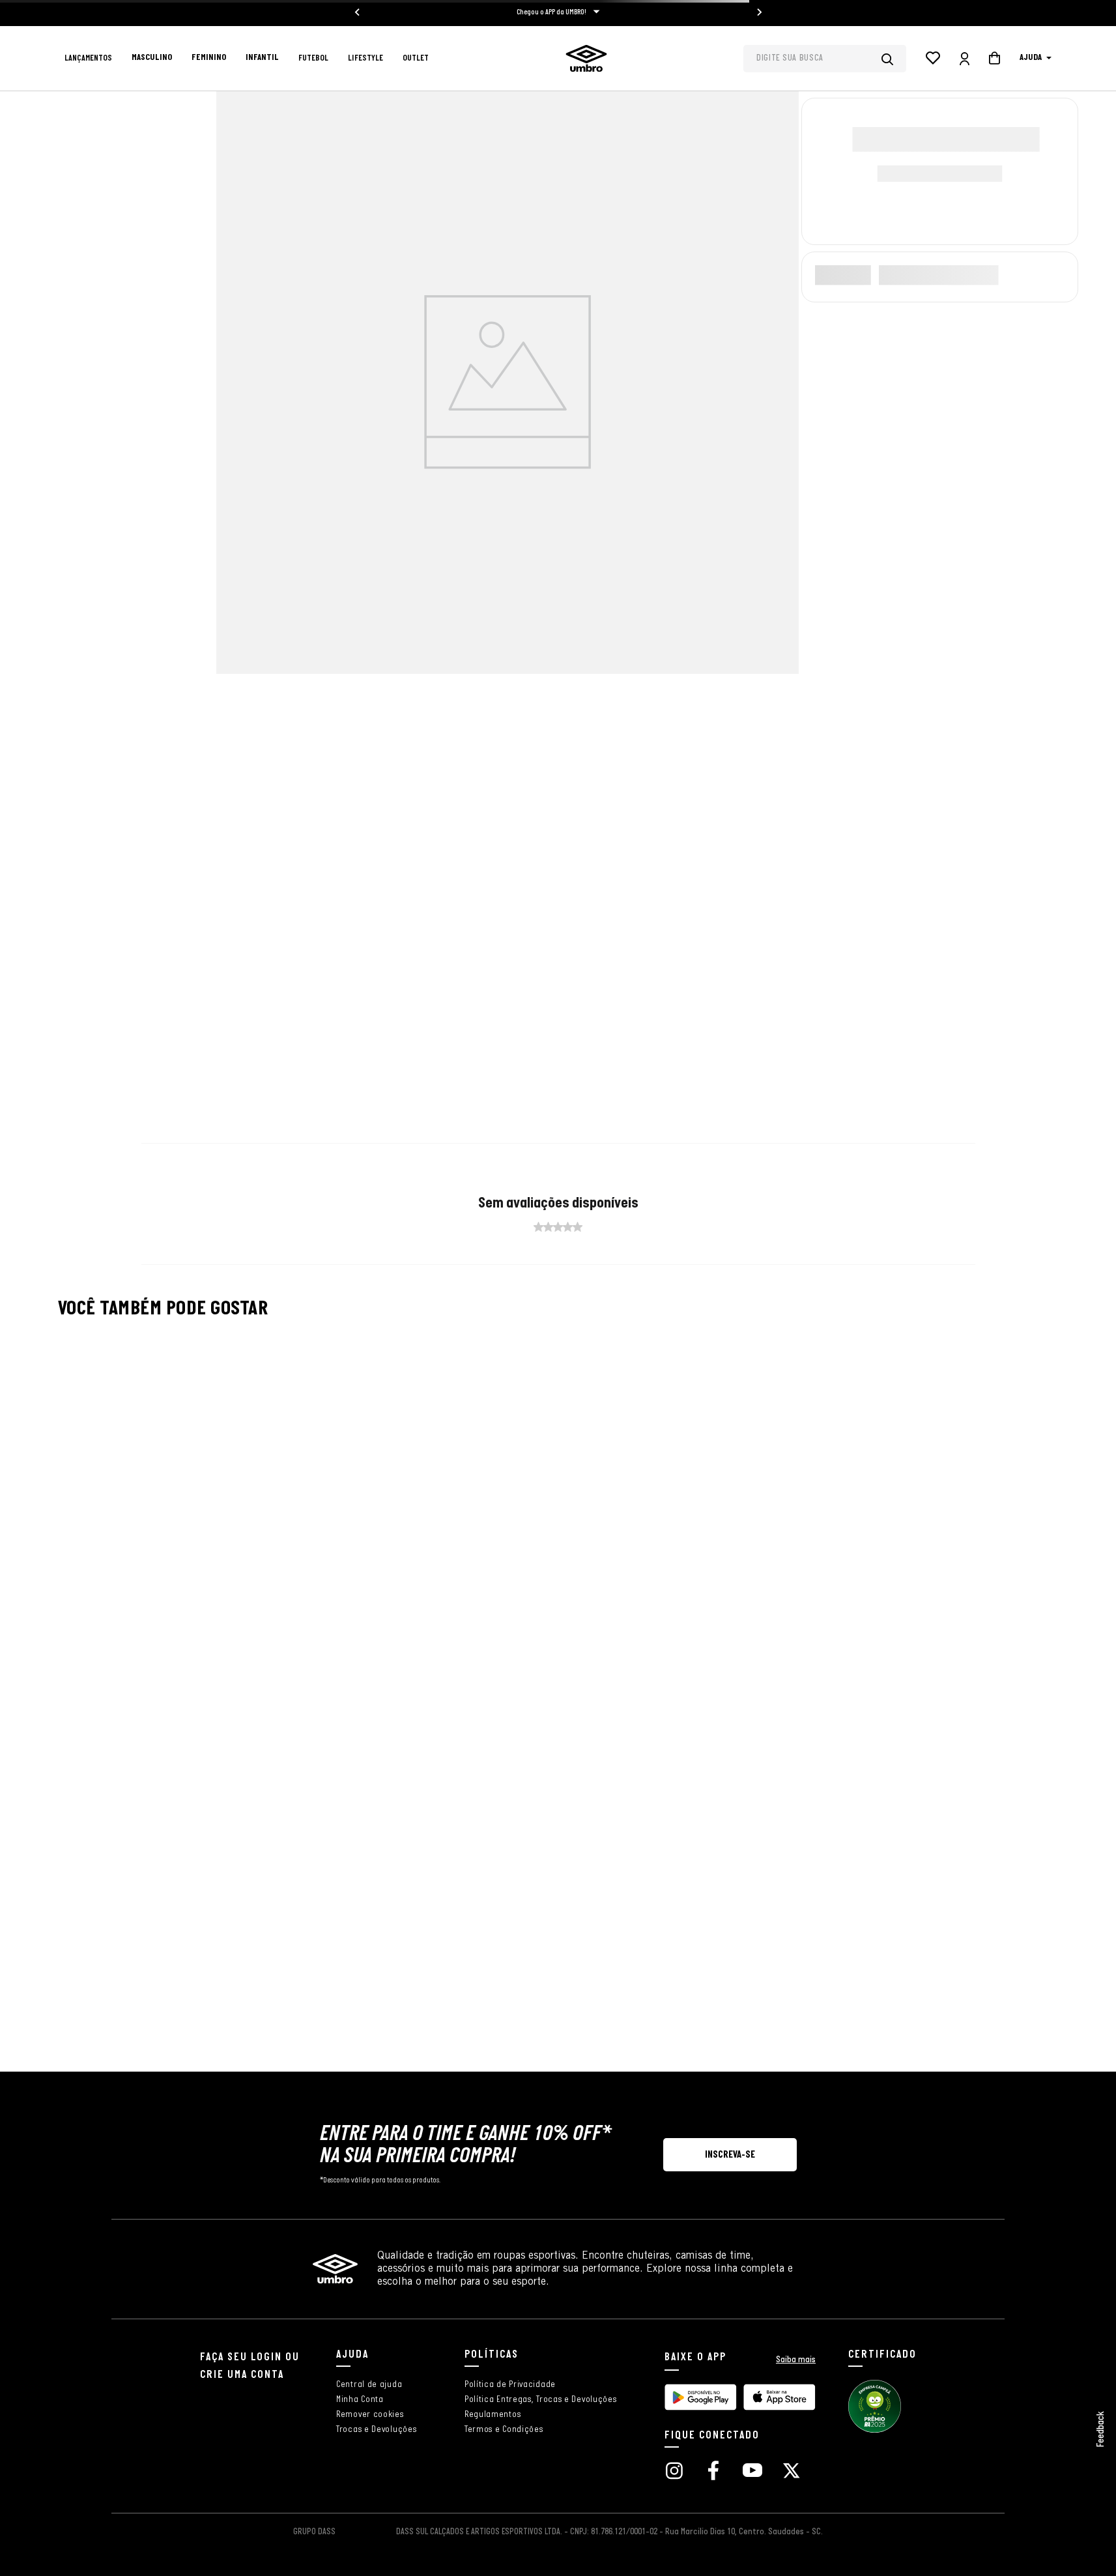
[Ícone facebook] (713, 2472)
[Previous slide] (358, 12)
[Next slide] (759, 12)
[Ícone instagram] (674, 2472)
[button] (730, 2155)
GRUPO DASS (314, 2532)
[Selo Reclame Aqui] (875, 2431)
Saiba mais (796, 2360)
